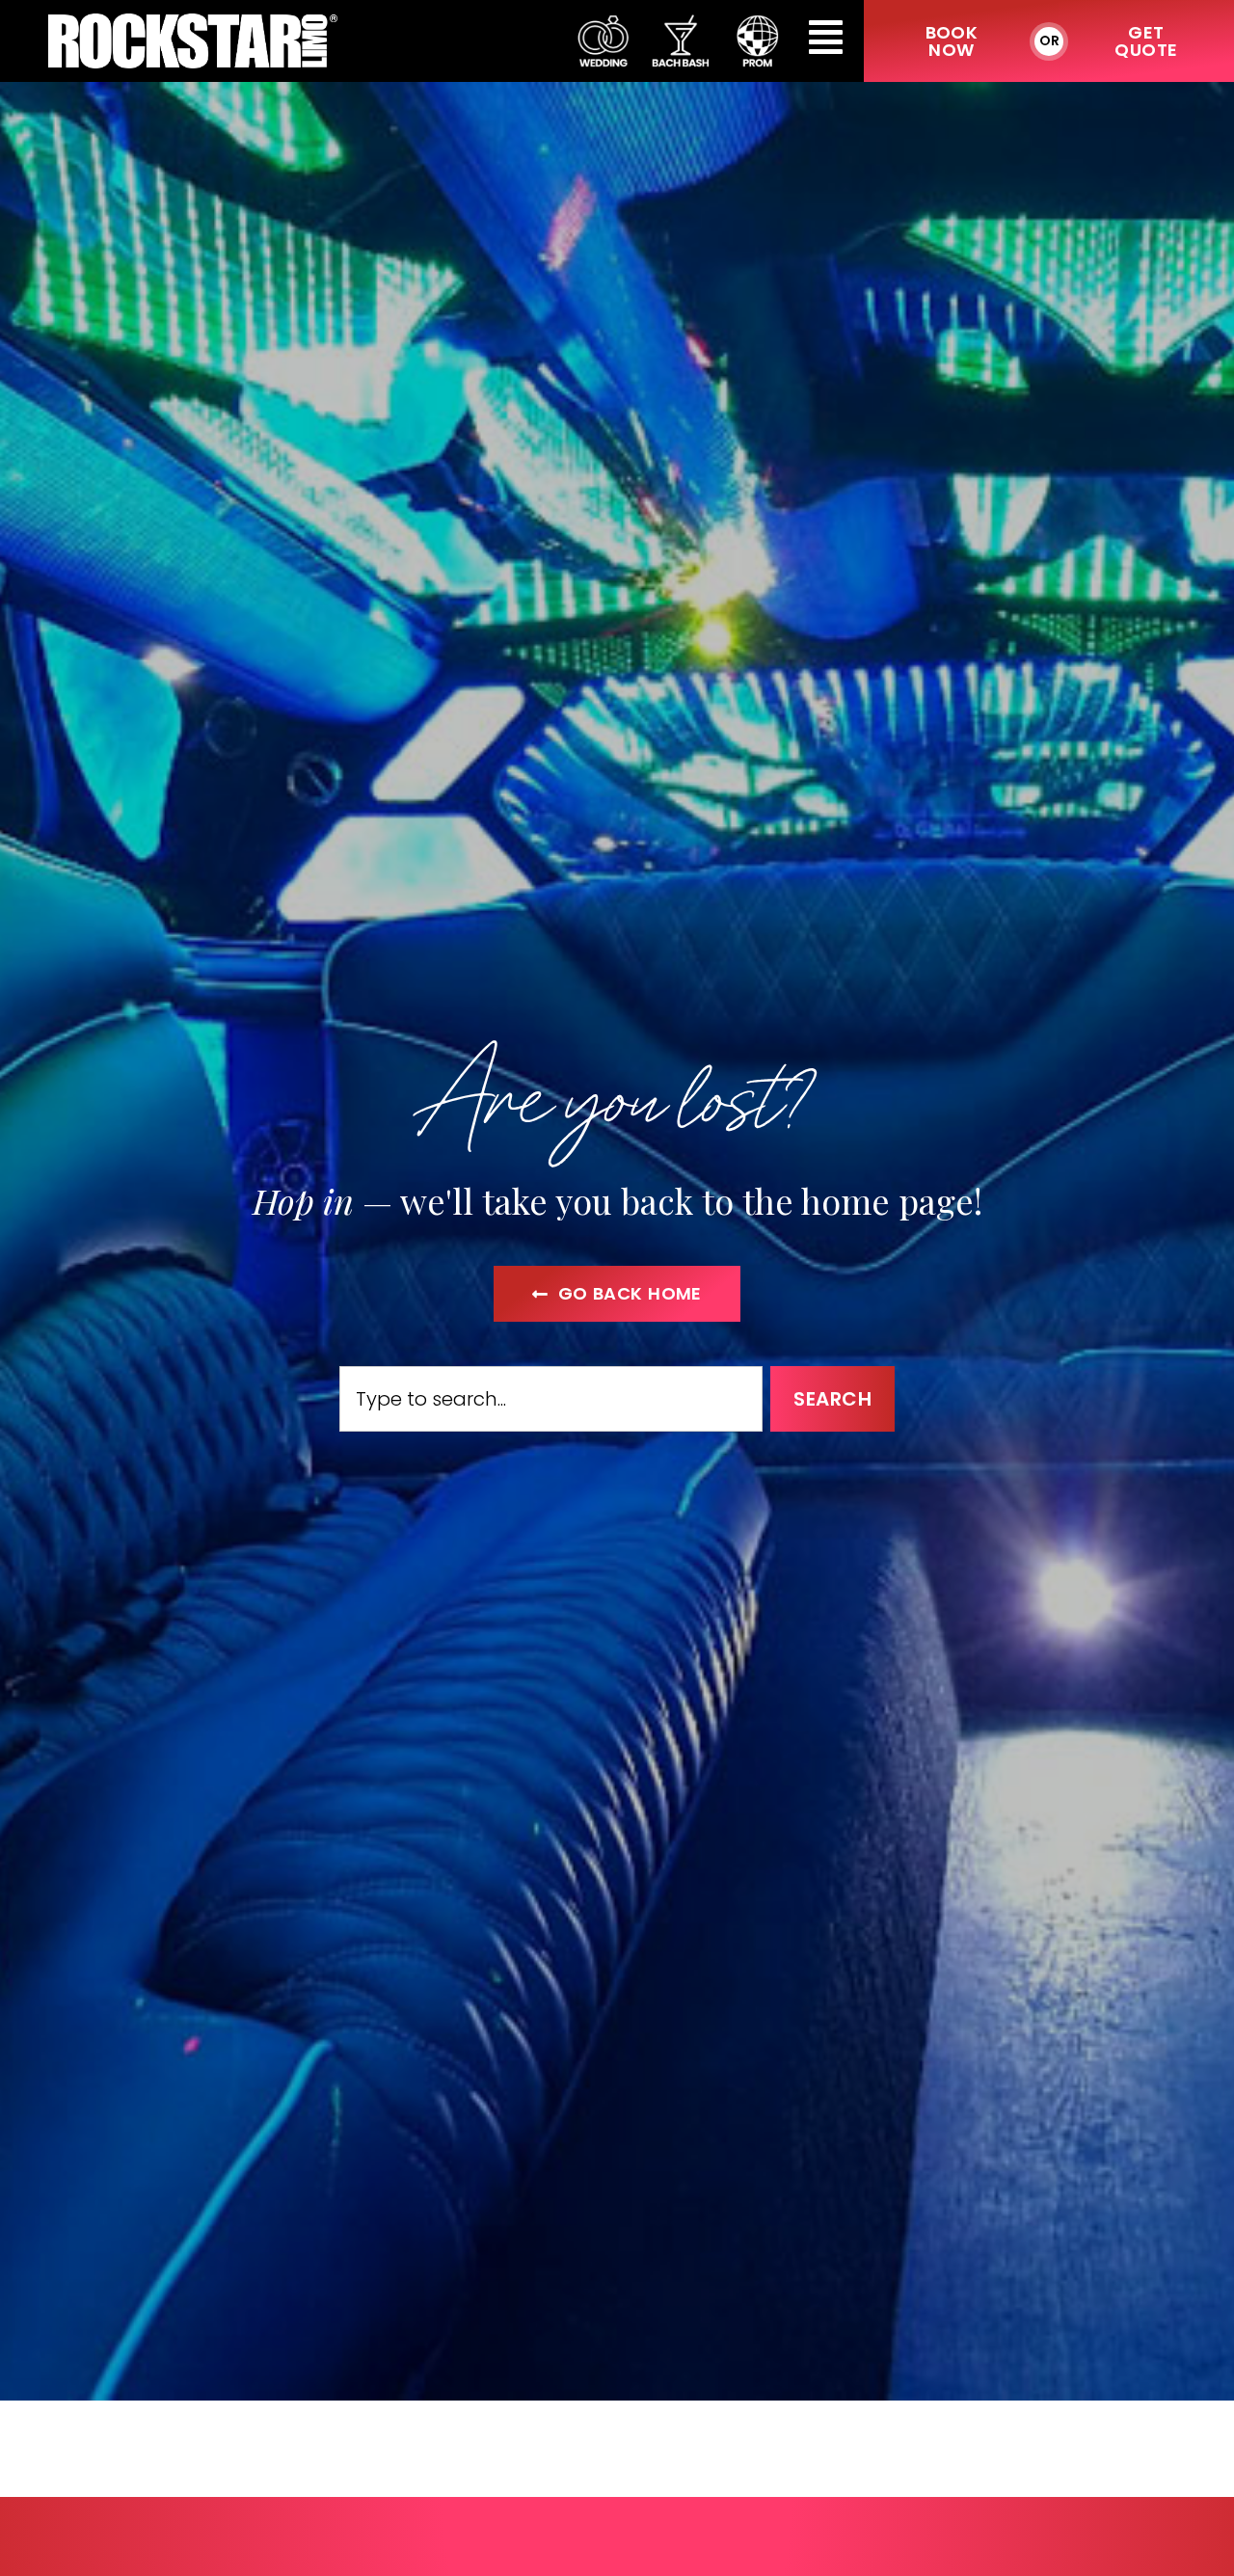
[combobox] (551, 1399)
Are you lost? (617, 1094)
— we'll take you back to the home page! (617, 1200)
